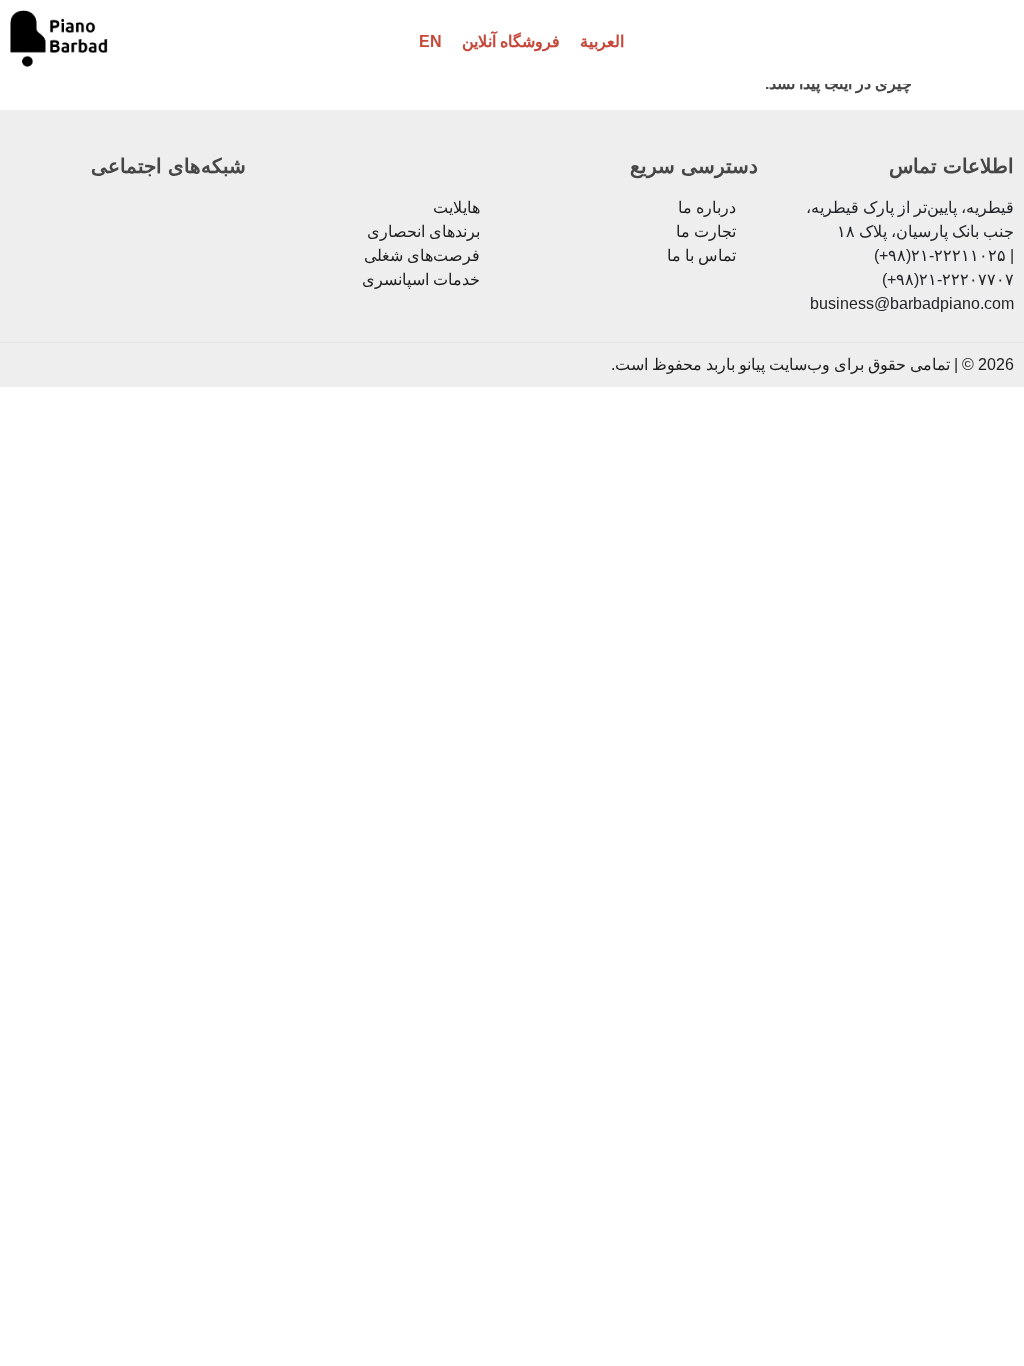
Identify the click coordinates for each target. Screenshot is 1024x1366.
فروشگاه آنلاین (511, 41)
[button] (973, 42)
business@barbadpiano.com (912, 303)
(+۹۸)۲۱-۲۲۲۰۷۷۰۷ (948, 279)
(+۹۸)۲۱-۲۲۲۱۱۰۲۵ (940, 255)
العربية (602, 41)
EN (430, 41)
